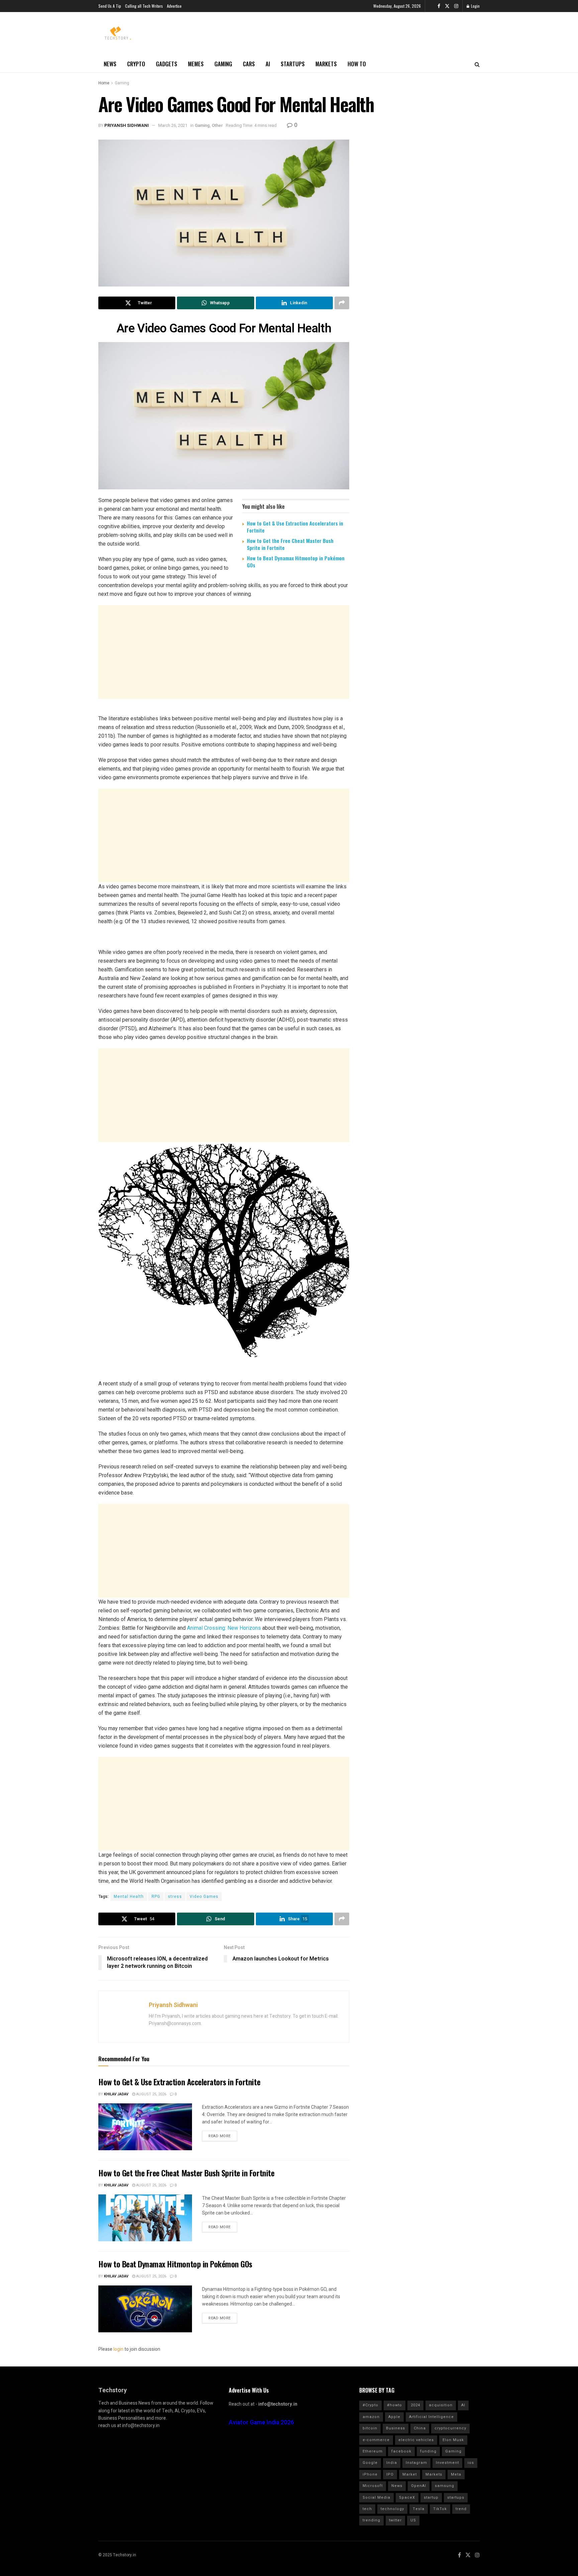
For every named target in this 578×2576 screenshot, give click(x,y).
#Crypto (370, 2405)
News (110, 64)
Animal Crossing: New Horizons (224, 1628)
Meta (456, 2474)
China (420, 2428)
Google (370, 2463)
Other (217, 125)
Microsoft (373, 2486)
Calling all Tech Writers (144, 6)
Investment (447, 2463)
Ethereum (373, 2451)
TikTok (440, 2509)
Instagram (416, 2463)
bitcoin (370, 2428)
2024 (415, 2405)
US (413, 2520)
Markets (326, 64)
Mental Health (129, 1897)
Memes (196, 64)
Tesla (419, 2509)
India (392, 2463)
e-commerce (376, 2440)
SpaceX (407, 2498)
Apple (394, 2417)
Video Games (204, 1897)
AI (268, 64)
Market (410, 2474)
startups (456, 2498)
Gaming (223, 64)
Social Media (376, 2498)
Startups (293, 64)
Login (475, 6)
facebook (401, 2451)
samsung (445, 2486)
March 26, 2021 (173, 125)
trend (461, 2509)
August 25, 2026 (151, 2094)
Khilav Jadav (116, 2094)
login (118, 2349)
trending (371, 2520)
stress (175, 1897)
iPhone (370, 2474)
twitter (395, 2520)
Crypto (136, 64)
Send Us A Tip (110, 6)
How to (357, 64)
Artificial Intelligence (431, 2417)
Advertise (174, 6)
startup (431, 2498)
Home (104, 83)
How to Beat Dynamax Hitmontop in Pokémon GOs (296, 561)
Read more (220, 2136)
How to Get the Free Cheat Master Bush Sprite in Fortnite (290, 544)
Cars (249, 64)
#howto (395, 2405)
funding (428, 2451)
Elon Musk (453, 2440)
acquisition (441, 2405)
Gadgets (167, 64)
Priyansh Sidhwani (127, 125)
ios (471, 2463)
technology (392, 2509)
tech (367, 2509)
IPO (390, 2474)
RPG (156, 1897)
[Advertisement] (224, 652)
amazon (371, 2417)
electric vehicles (416, 2440)
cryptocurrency (450, 2428)
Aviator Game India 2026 (261, 2423)
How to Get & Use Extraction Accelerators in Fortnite (295, 527)
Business (396, 2428)
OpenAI (419, 2486)
